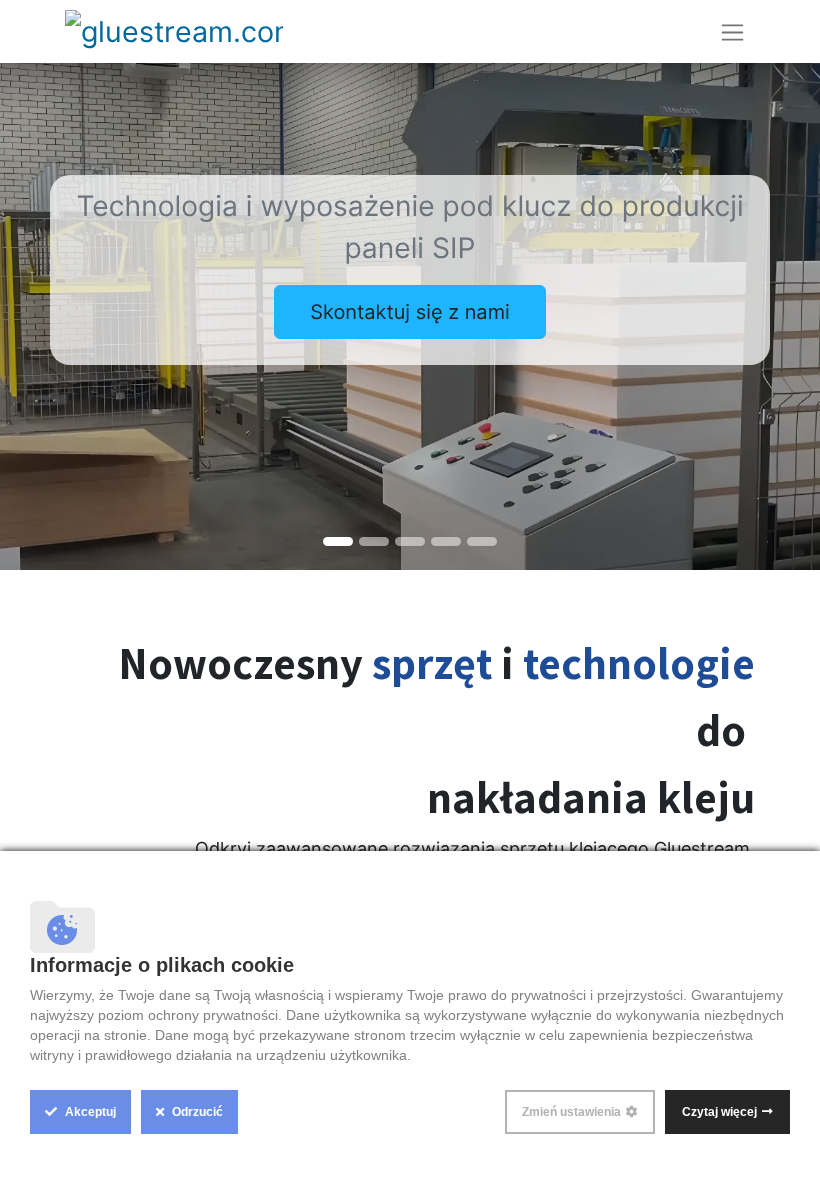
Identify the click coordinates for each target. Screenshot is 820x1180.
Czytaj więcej (719, 1112)
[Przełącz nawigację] (732, 31)
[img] (33, 317)
